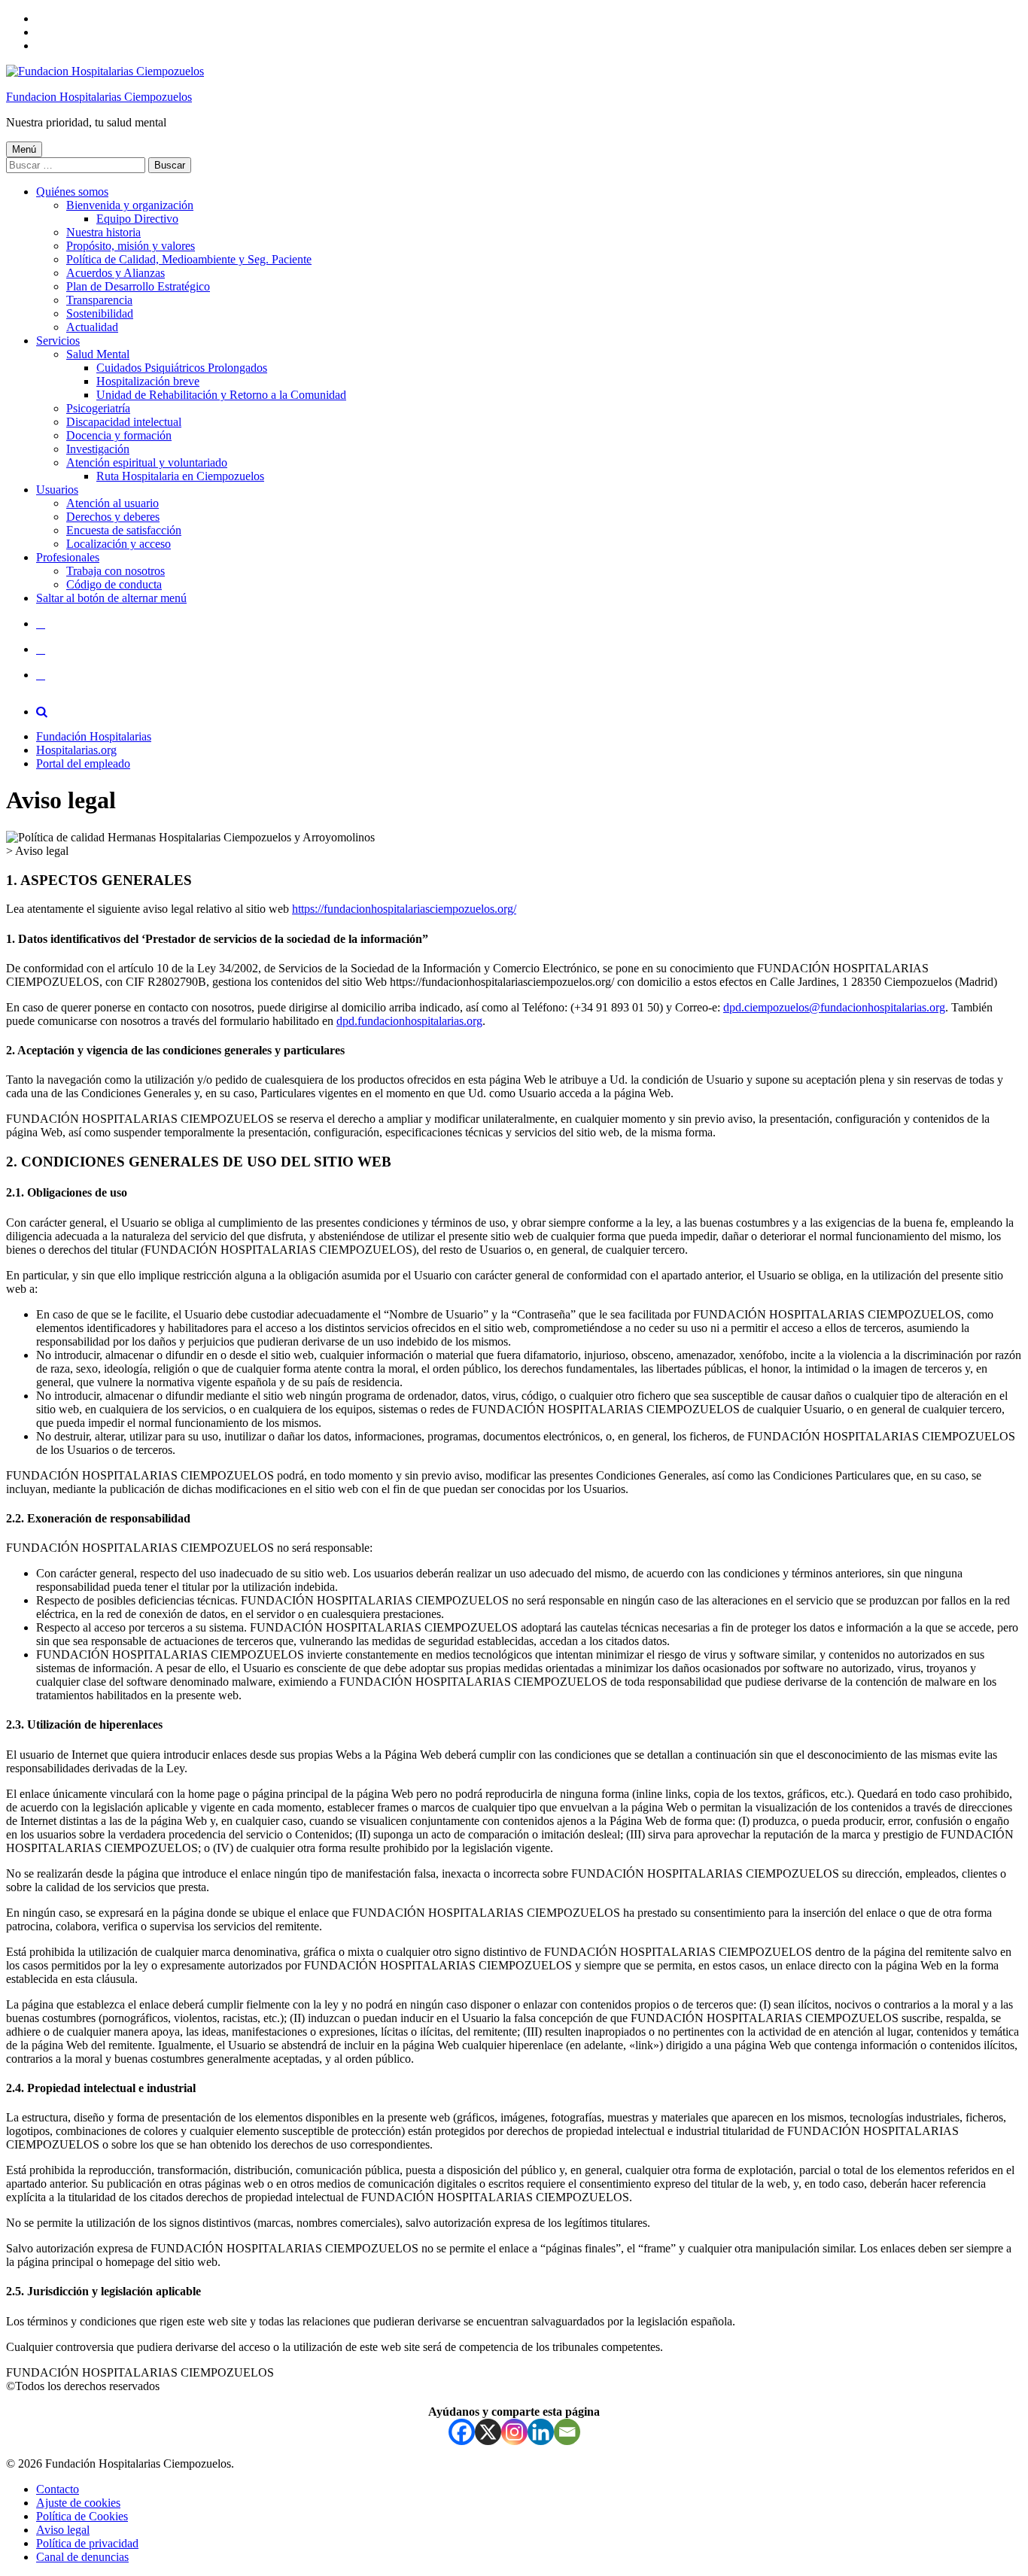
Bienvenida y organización (130, 205)
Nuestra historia (103, 232)
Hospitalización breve (148, 381)
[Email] (567, 2432)
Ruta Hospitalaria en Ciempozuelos (180, 476)
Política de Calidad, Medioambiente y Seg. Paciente (189, 259)
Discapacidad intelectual (124, 422)
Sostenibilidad (100, 313)
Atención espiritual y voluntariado (147, 462)
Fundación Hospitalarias (94, 736)
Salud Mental (98, 354)
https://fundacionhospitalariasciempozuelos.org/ (404, 909)
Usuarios (57, 490)
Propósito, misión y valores (131, 246)
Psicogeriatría (98, 408)
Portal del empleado (83, 763)
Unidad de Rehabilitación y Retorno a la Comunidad (221, 395)
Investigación (98, 449)
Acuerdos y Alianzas (116, 273)
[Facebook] (462, 2432)
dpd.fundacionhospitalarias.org (409, 1021)
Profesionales (68, 557)
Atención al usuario (113, 503)
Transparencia (99, 300)
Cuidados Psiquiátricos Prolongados (182, 368)
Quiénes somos (72, 192)
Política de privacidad (87, 2543)
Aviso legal (63, 2530)
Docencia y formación (119, 435)
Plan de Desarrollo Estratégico (138, 286)
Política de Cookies (82, 2516)
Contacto (58, 2489)
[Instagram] (514, 2432)
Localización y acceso (119, 544)
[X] (488, 2432)
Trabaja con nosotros (116, 571)
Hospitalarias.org (76, 750)
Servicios (58, 341)
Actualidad (92, 327)
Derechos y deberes (113, 517)
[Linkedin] (541, 2432)
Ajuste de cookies (78, 2503)
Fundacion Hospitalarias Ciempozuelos (99, 97)
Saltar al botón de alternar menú (111, 598)
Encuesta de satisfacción (124, 530)
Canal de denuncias (82, 2557)
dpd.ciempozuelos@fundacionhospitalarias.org (834, 1007)
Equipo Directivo (137, 219)
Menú (24, 149)
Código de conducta (114, 584)
